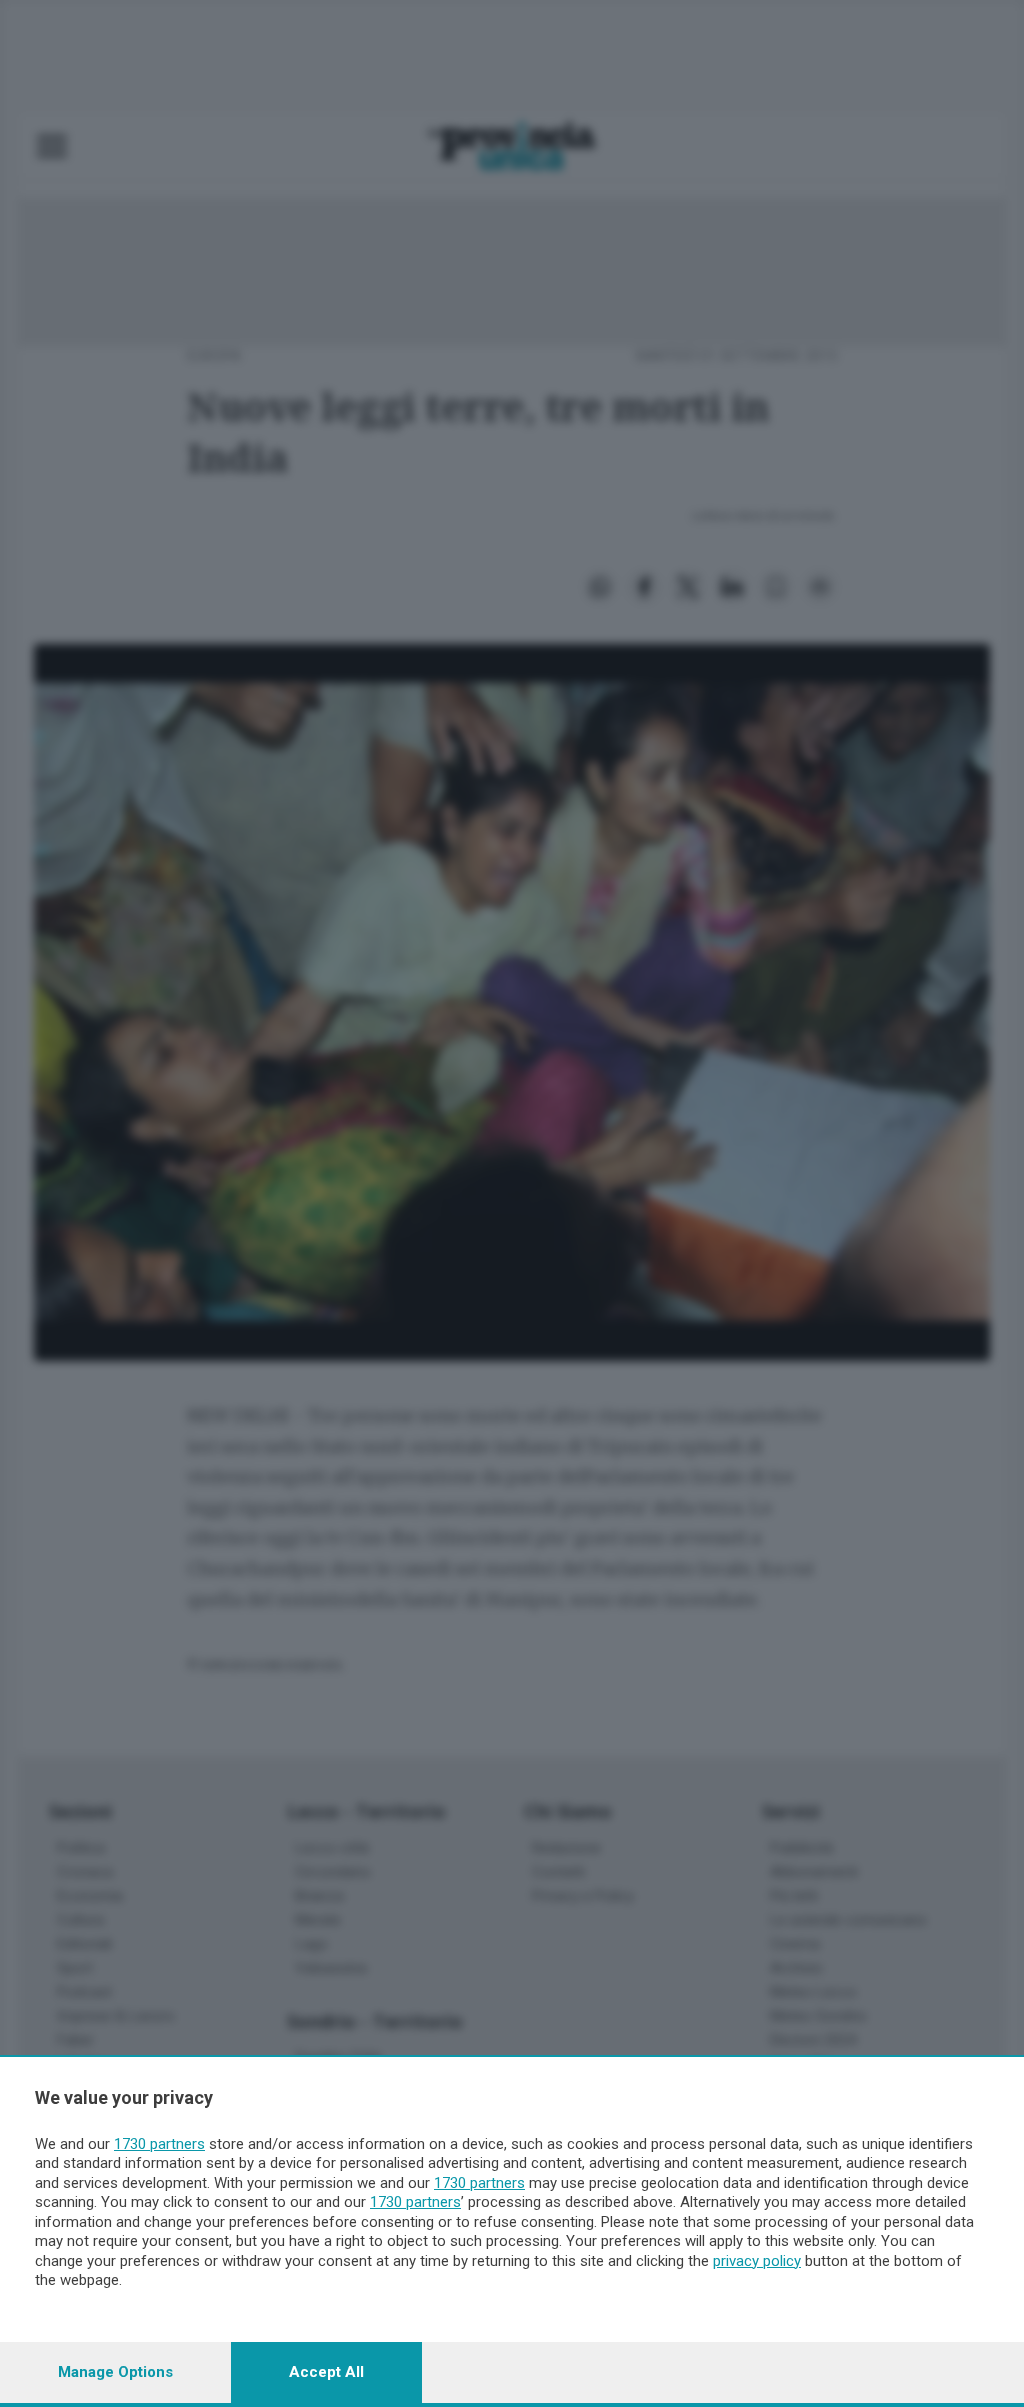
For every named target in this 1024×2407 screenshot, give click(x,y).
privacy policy (757, 2261)
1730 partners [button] (159, 2144)
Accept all (326, 2372)
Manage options (115, 2372)
